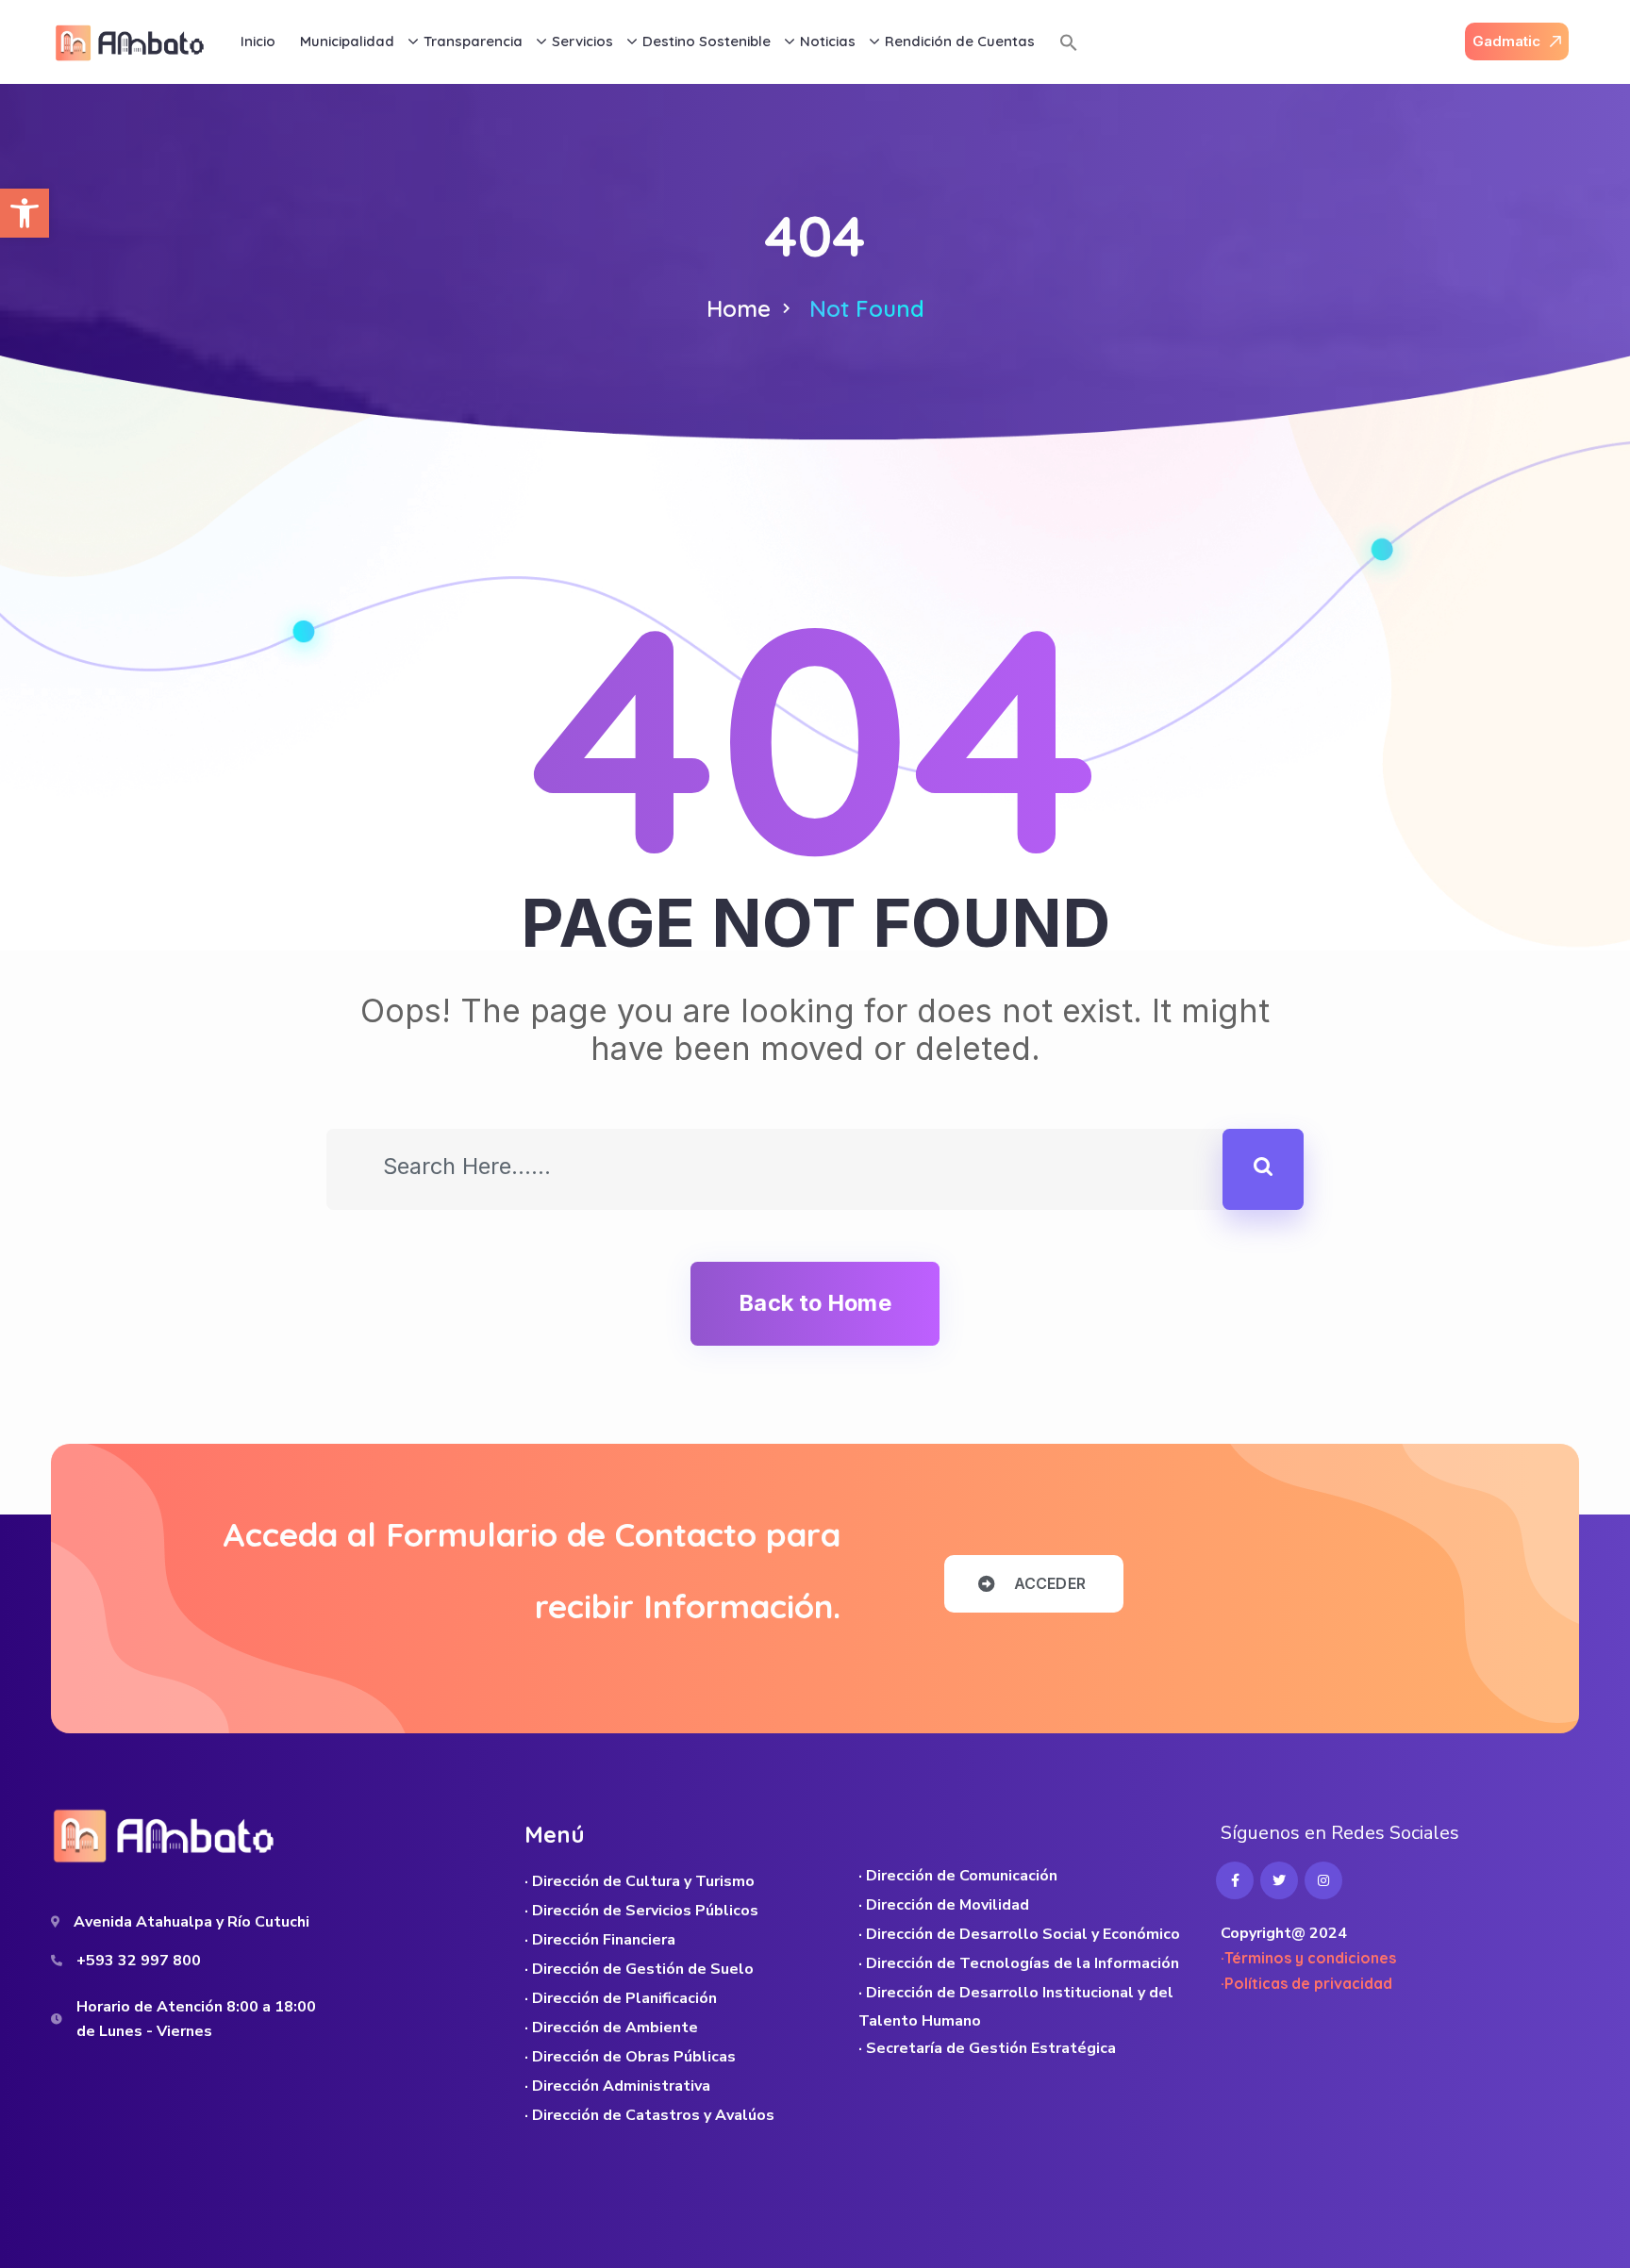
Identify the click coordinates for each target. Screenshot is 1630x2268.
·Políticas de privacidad (1306, 1983)
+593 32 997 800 (139, 1961)
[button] (25, 213)
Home (739, 308)
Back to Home (815, 1303)
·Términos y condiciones (1308, 1958)
